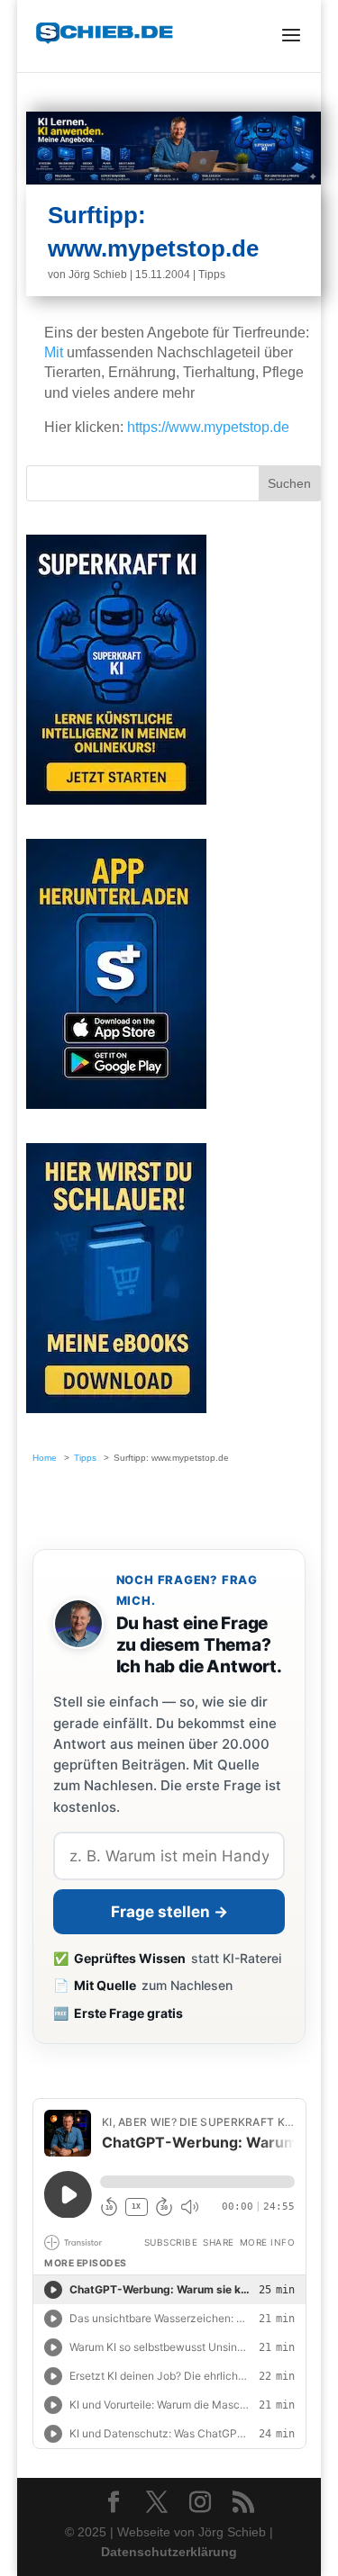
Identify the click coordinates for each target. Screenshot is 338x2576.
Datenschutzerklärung (169, 2552)
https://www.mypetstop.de (208, 427)
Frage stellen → (169, 1912)
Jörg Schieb (98, 275)
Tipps (212, 275)
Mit (54, 352)
